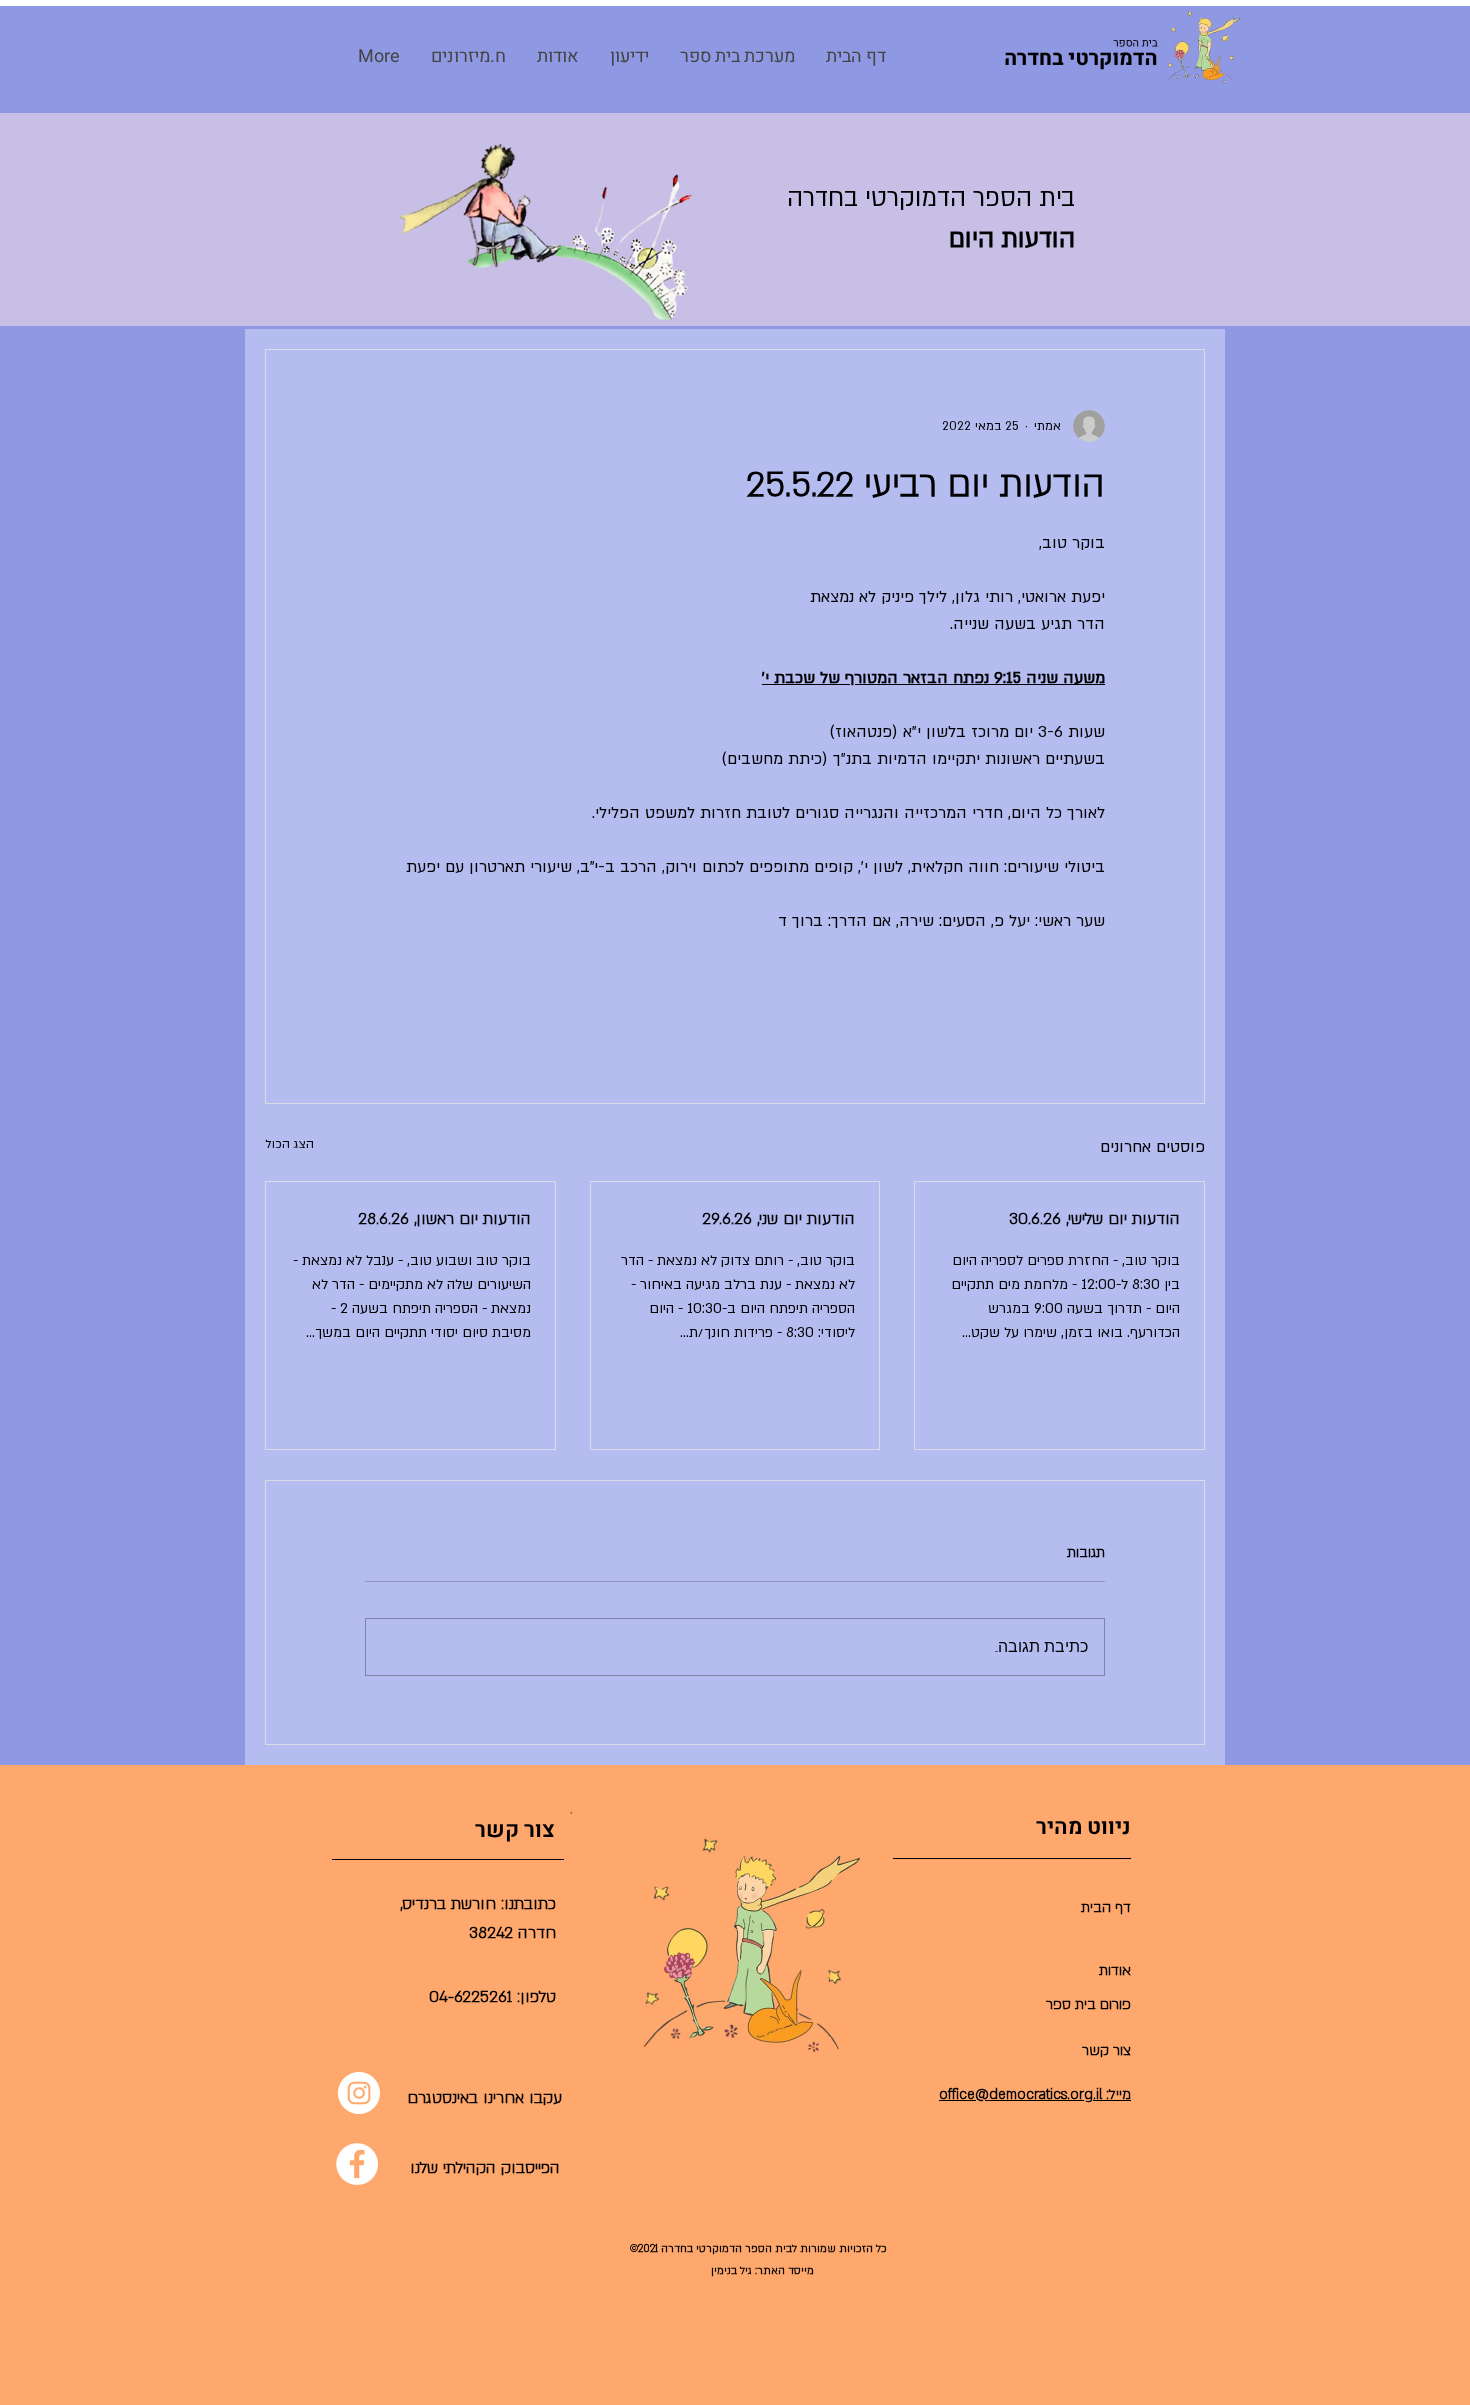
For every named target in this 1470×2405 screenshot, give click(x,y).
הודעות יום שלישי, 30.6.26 (1094, 1219)
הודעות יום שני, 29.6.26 (778, 1219)
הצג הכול (289, 1144)
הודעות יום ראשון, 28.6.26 (444, 1219)
